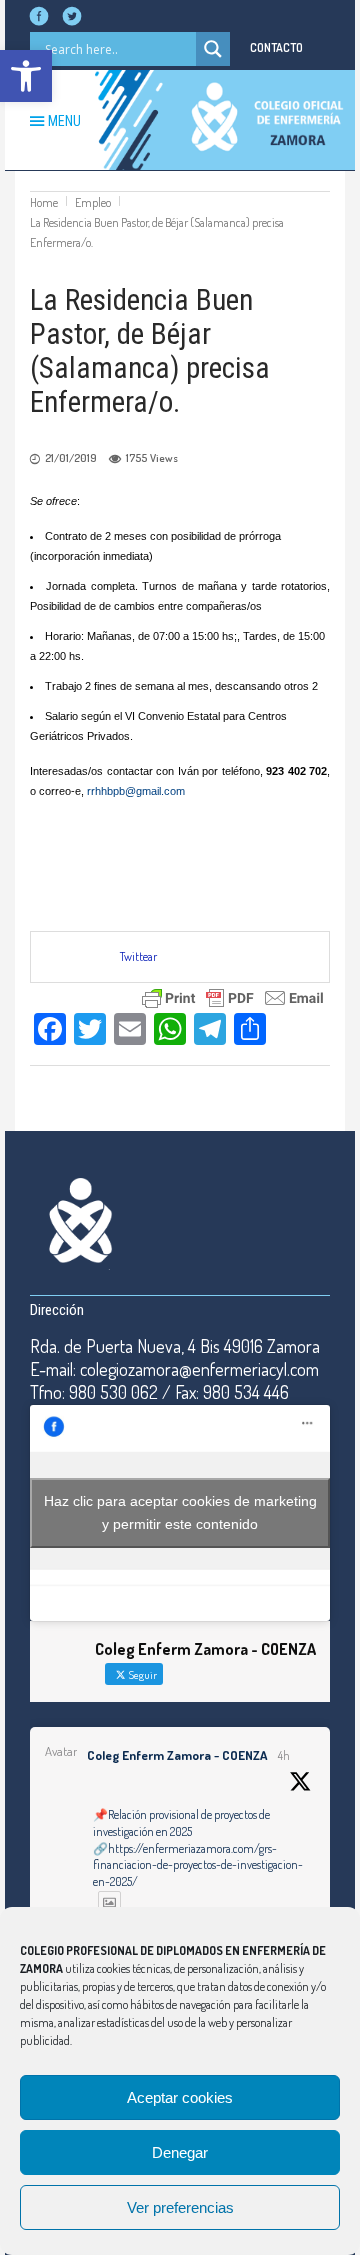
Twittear (138, 956)
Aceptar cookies (180, 2097)
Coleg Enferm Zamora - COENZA (177, 1755)
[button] (26, 76)
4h (284, 1755)
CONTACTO (276, 47)
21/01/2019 (71, 458)
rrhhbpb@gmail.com (136, 791)
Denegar (180, 2152)
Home (44, 202)
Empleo (93, 202)
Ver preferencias (180, 2207)
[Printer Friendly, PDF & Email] (233, 995)
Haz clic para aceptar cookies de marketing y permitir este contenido (180, 1512)
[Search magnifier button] (213, 49)
